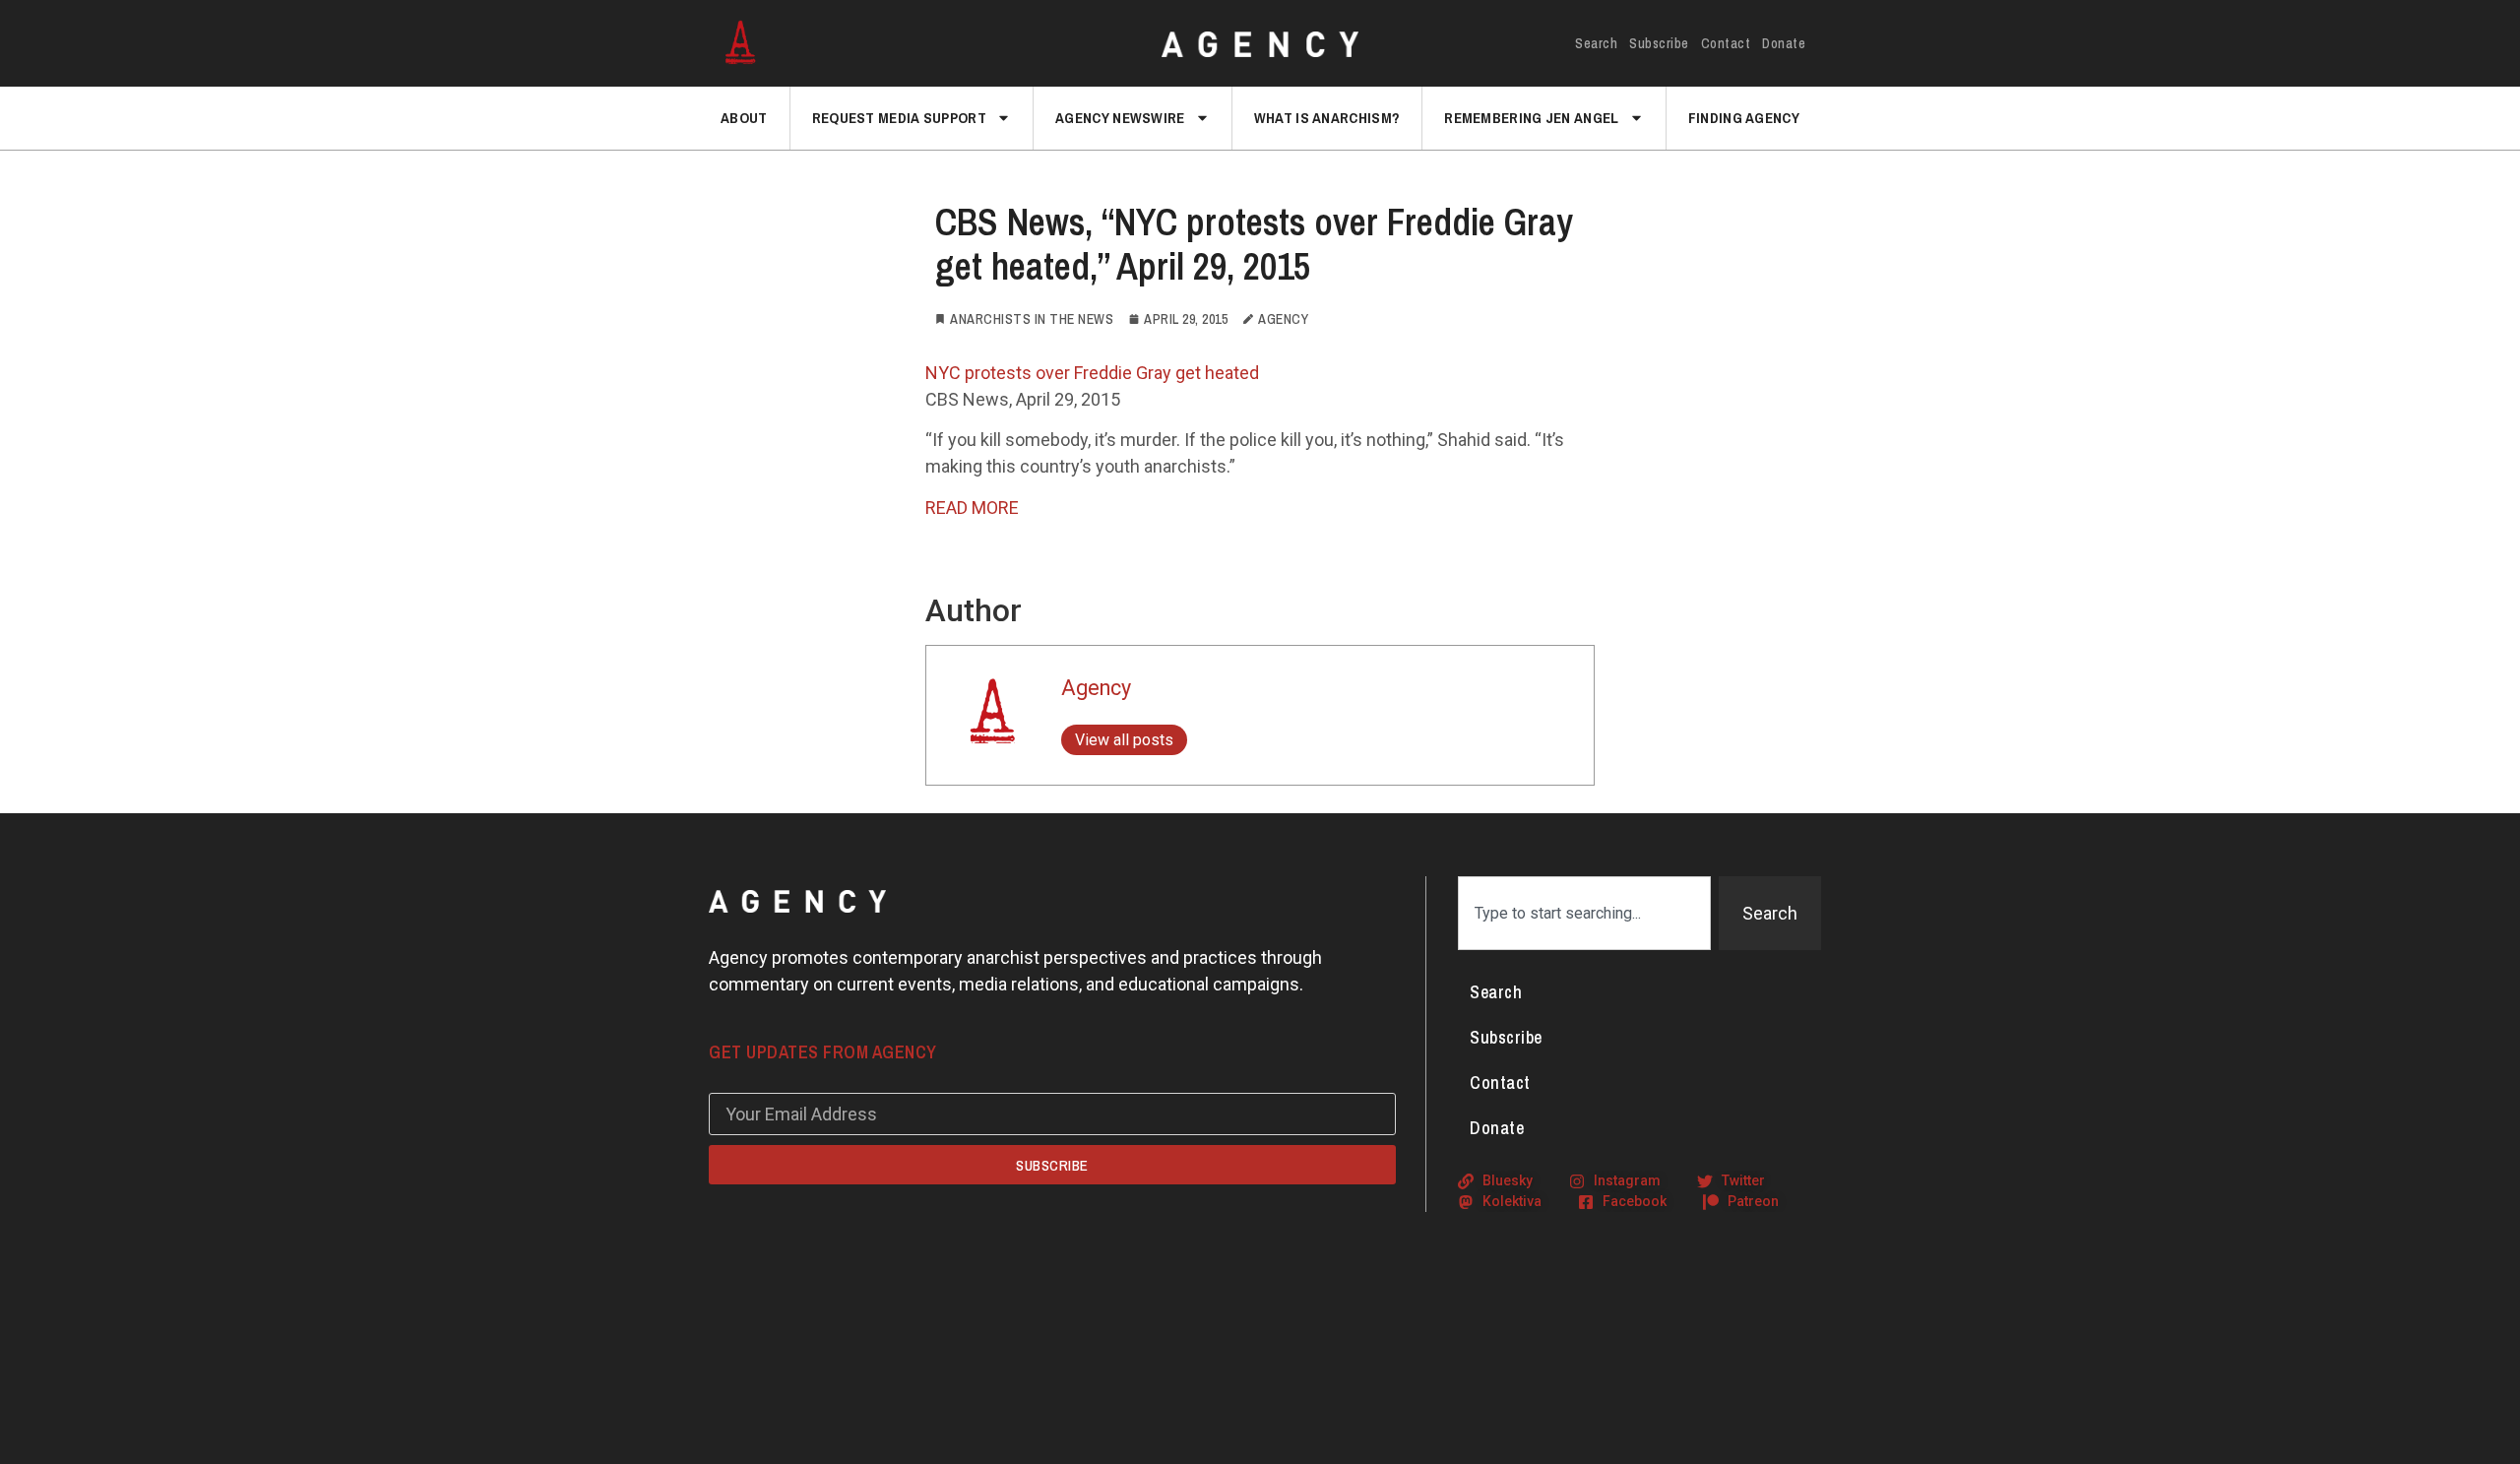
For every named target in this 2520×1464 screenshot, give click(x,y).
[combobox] (1584, 913)
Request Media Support (899, 118)
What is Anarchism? (1327, 118)
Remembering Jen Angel (1531, 118)
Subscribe (1659, 43)
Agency (1096, 688)
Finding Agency (1744, 118)
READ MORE (972, 508)
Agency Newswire (1120, 118)
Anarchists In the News (1032, 319)
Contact (1726, 43)
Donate (1784, 43)
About (744, 118)
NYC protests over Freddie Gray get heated (1092, 373)
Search (1596, 43)
